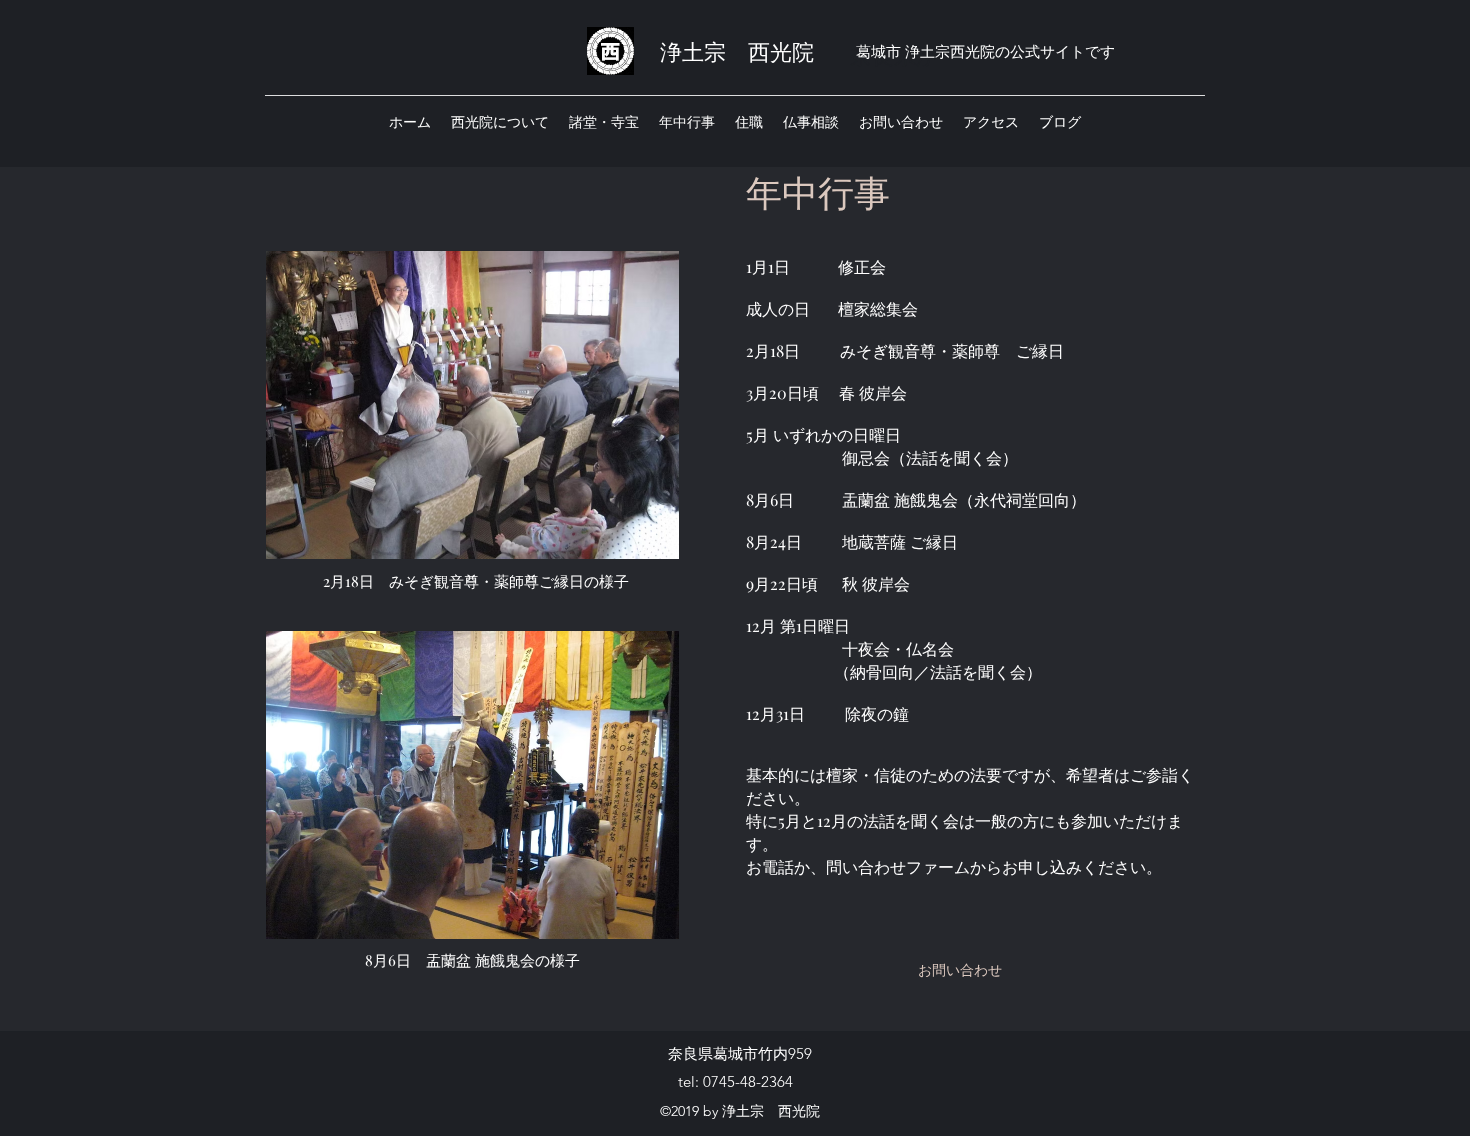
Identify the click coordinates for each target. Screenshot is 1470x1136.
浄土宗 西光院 (737, 51)
